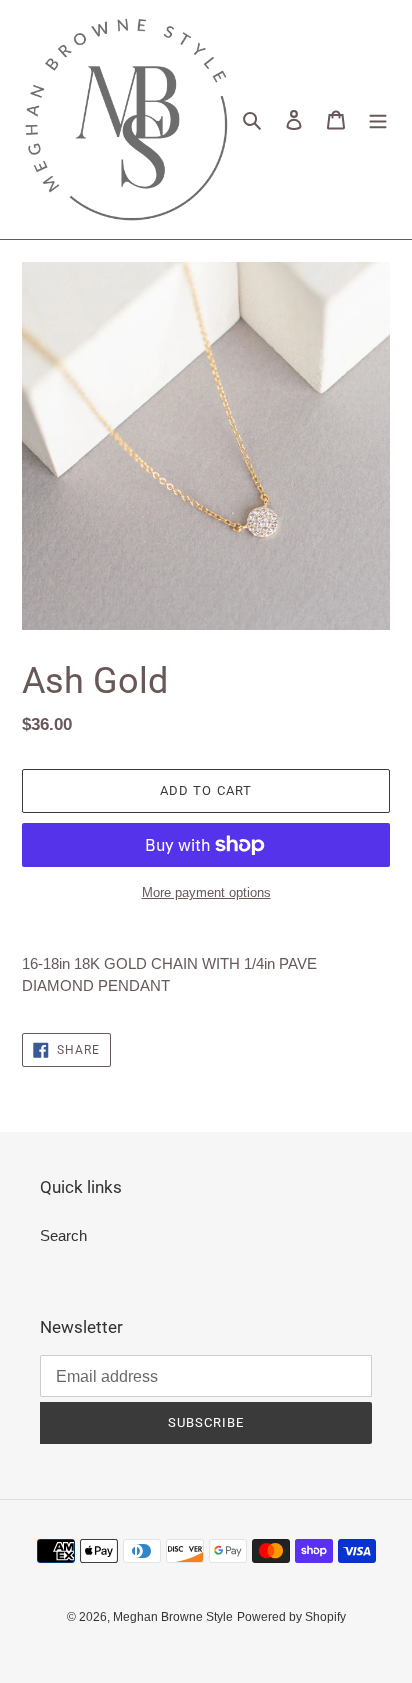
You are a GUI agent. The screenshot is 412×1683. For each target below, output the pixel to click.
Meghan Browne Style (173, 1617)
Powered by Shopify (291, 1617)
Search (63, 1235)
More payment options (206, 892)
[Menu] (378, 119)
